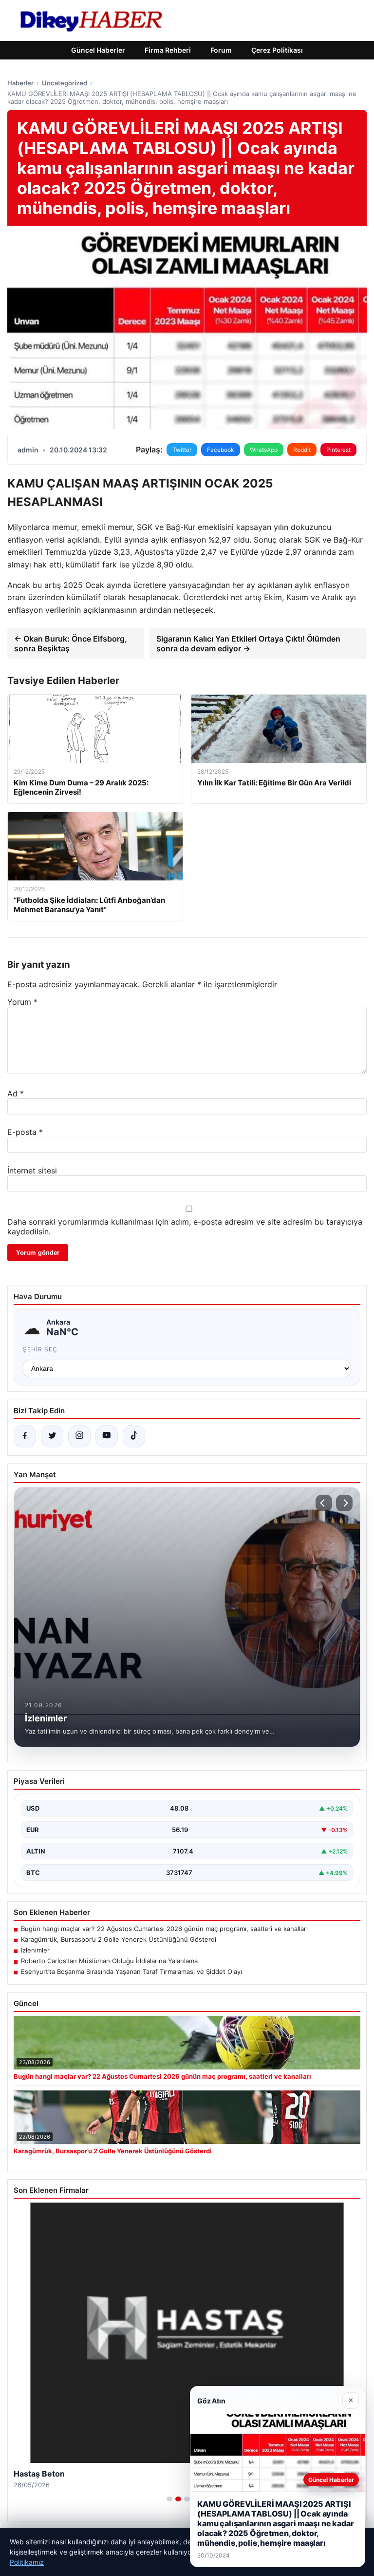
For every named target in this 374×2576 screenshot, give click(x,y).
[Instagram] (79, 1436)
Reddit (302, 450)
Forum (221, 50)
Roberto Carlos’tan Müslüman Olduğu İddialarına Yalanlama (109, 1961)
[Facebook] (25, 1436)
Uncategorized (65, 83)
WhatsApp (264, 450)
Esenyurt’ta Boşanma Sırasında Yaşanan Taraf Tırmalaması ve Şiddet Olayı (131, 1971)
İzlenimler (35, 1950)
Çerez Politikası (277, 50)
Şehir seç (40, 1349)
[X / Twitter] (52, 1436)
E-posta (25, 1132)
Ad (16, 1093)
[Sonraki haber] (344, 1503)
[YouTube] (107, 1436)
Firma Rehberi (168, 50)
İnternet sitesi (32, 1171)
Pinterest (338, 450)
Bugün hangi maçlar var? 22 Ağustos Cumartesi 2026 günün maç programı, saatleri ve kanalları (164, 1929)
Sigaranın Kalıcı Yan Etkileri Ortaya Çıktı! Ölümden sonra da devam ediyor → (248, 644)
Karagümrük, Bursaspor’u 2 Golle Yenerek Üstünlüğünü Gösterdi (119, 1939)
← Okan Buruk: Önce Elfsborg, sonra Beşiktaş (71, 644)
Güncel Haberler (98, 50)
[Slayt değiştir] (169, 2499)
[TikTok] (134, 1436)
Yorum (22, 1002)
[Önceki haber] (324, 1503)
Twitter (182, 450)
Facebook (221, 450)
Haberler (20, 83)
